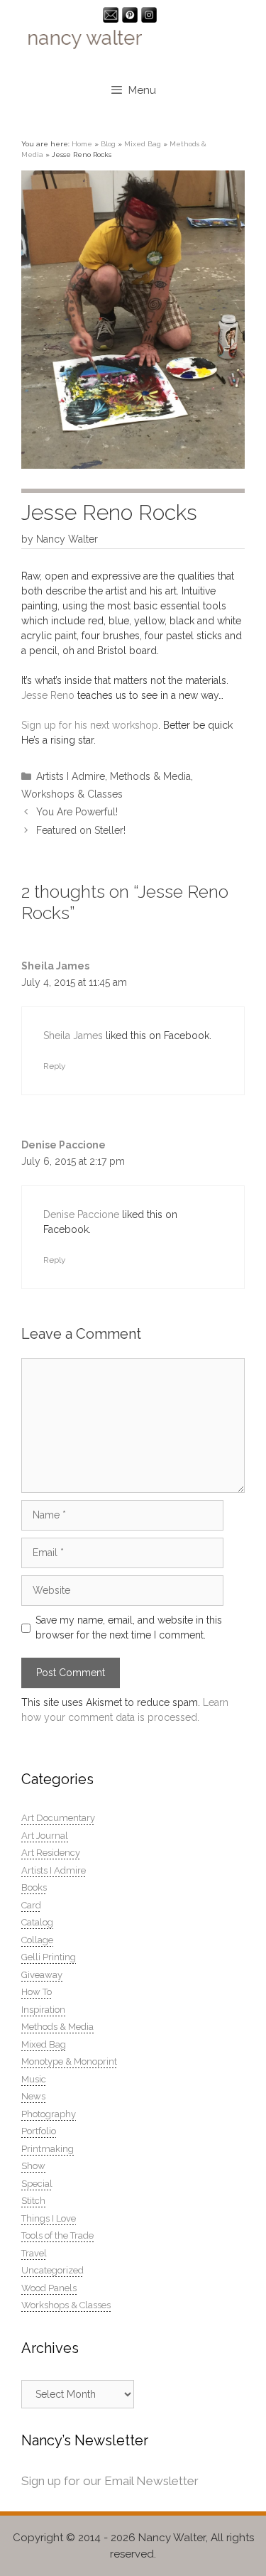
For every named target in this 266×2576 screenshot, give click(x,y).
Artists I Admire (71, 776)
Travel (34, 2253)
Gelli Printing (49, 1957)
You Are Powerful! (77, 812)
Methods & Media (150, 776)
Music (34, 2079)
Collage (37, 1940)
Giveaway (42, 1975)
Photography (49, 2114)
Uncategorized (52, 2270)
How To (37, 1992)
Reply (54, 1066)
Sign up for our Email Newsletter (110, 2481)
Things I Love (49, 2218)
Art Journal (45, 1836)
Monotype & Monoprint (69, 2061)
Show (33, 2166)
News (33, 2096)
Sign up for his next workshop (90, 725)
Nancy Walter (172, 2538)
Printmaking (48, 2149)
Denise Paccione (63, 1145)
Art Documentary (58, 1818)
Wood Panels (49, 2288)
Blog (108, 144)
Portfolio (39, 2131)
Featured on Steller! (81, 830)
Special (37, 2184)
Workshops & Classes (72, 794)
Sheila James (55, 966)
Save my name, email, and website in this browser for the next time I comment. (129, 1627)
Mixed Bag (143, 144)
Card (31, 1905)
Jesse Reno (48, 695)
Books (34, 1887)
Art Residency (51, 1853)
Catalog (37, 1922)
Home (82, 144)
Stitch (33, 2201)
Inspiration (43, 2010)
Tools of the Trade (57, 2235)
